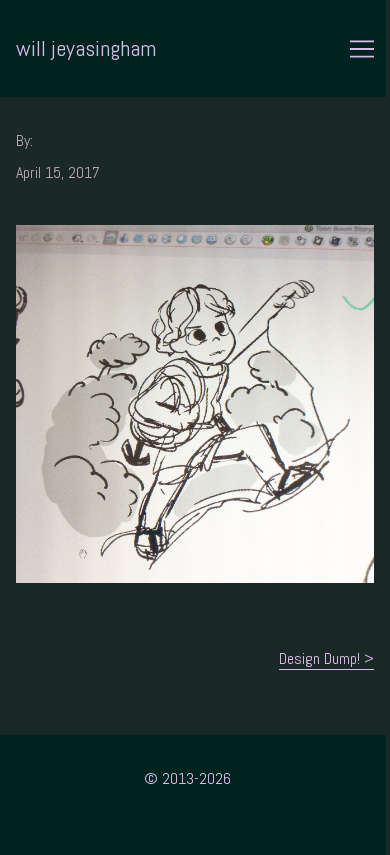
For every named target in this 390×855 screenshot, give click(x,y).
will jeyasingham (86, 48)
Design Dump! (319, 658)
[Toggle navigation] (362, 49)
